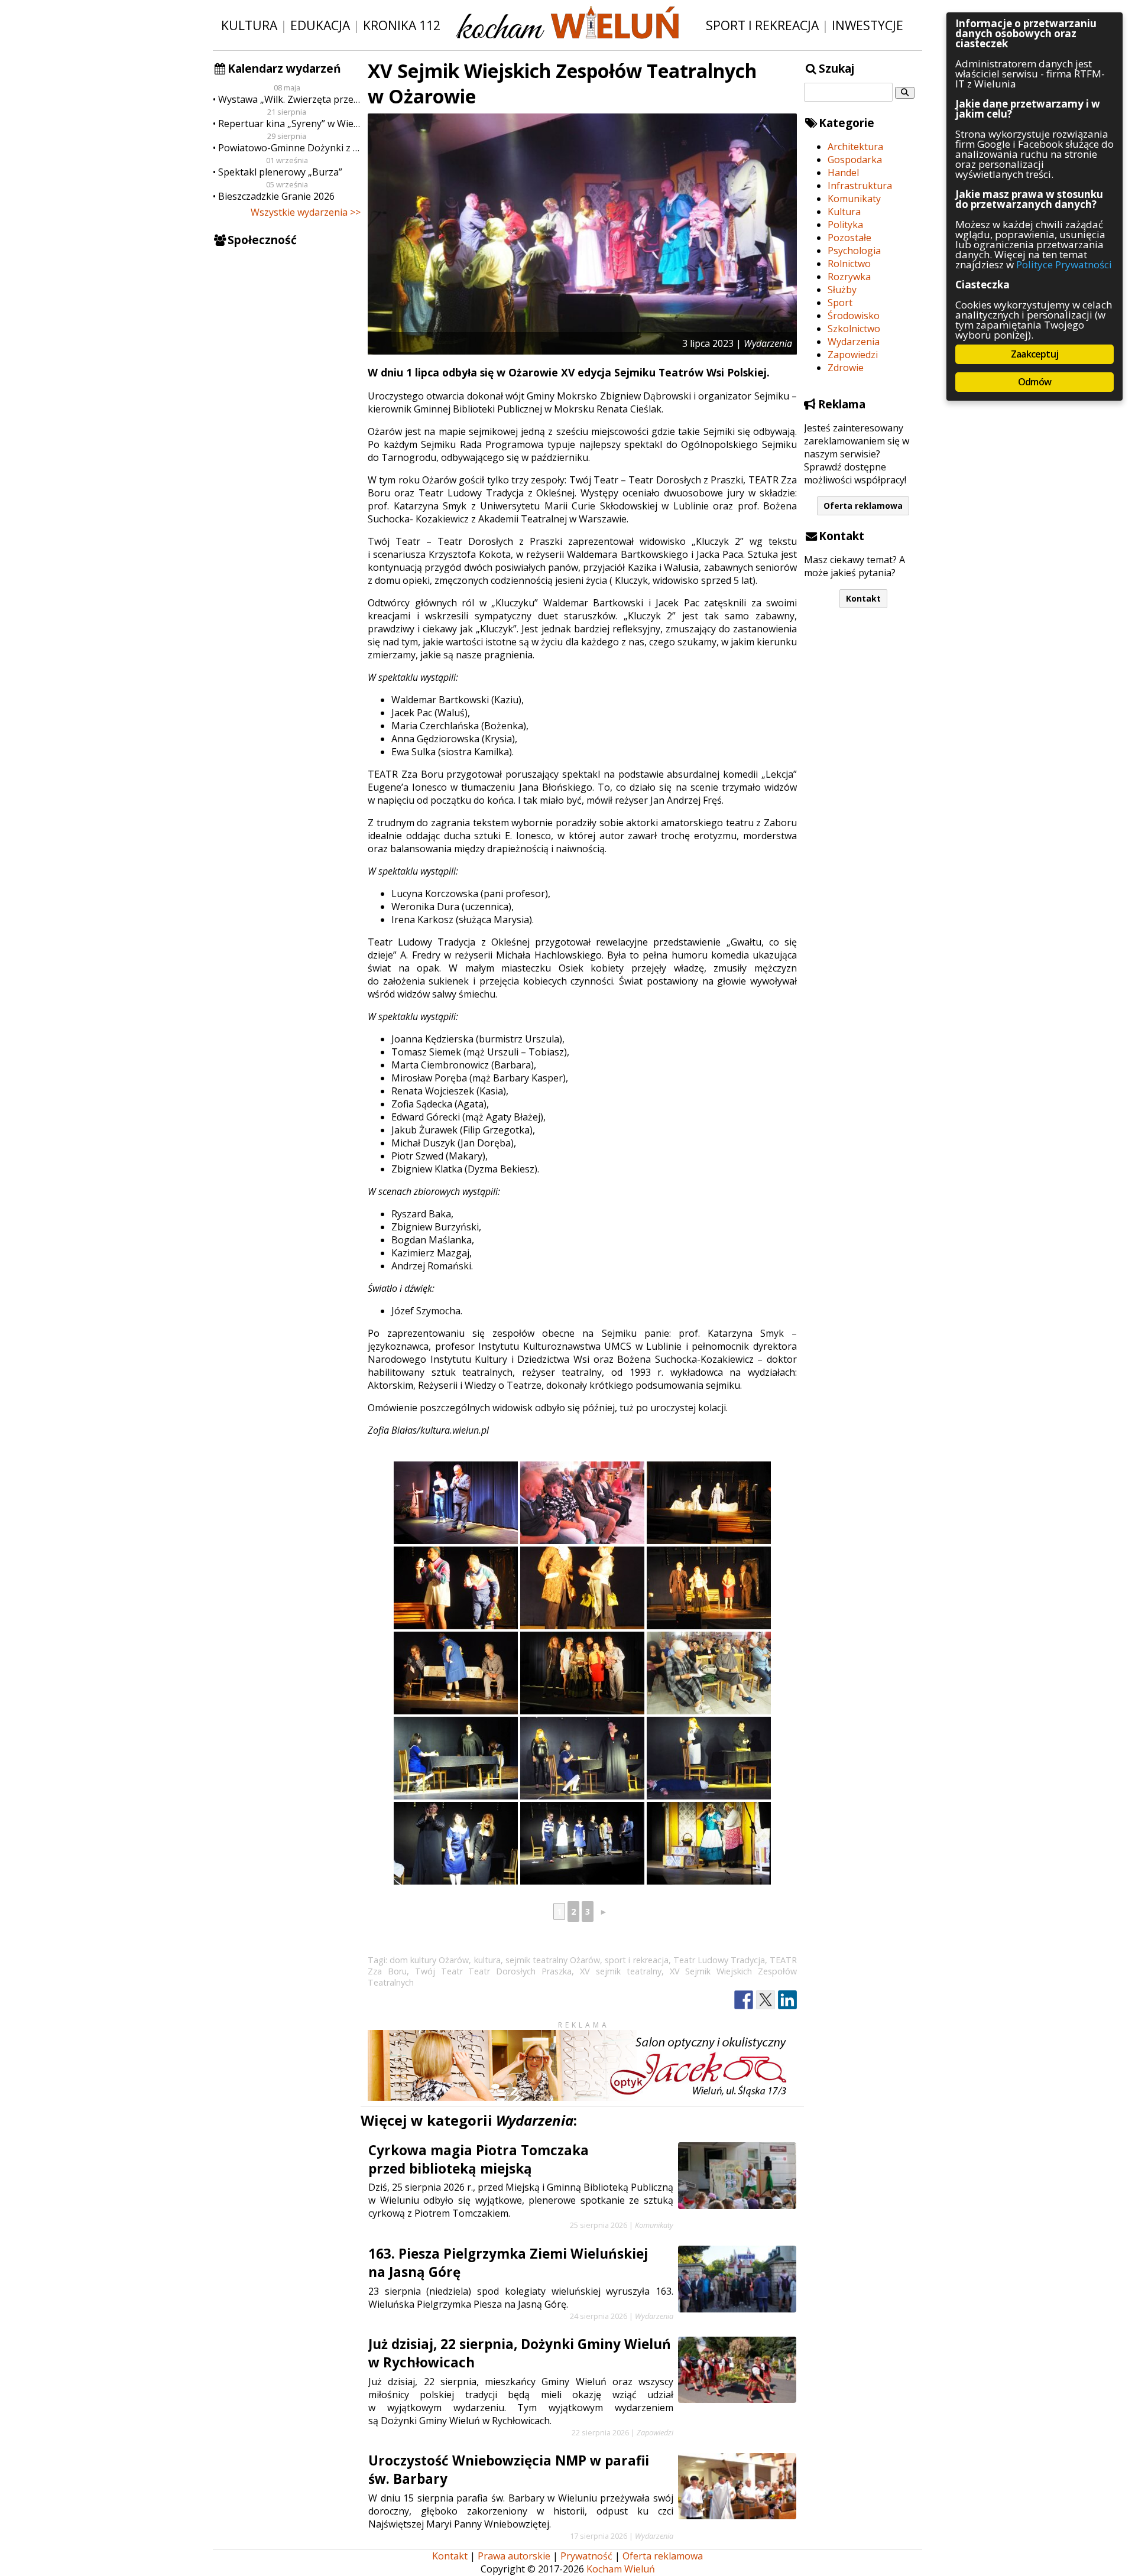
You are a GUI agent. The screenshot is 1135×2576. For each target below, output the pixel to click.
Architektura (855, 147)
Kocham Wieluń (621, 2569)
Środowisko (854, 316)
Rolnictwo (849, 264)
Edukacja (320, 25)
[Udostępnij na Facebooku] (744, 2000)
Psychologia (854, 251)
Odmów (1035, 382)
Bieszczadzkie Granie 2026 (276, 196)
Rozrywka (849, 277)
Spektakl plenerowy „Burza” (280, 172)
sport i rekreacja (636, 1960)
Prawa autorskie (514, 2556)
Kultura (249, 25)
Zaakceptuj (1035, 354)
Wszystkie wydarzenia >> (306, 212)
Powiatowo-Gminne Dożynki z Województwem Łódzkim (289, 148)
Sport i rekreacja (762, 25)
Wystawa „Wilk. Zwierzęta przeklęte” (289, 99)
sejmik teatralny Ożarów (553, 1960)
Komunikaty (854, 199)
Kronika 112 (402, 25)
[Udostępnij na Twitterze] (766, 2000)
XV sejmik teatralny (621, 1971)
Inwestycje (868, 25)
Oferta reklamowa (863, 506)
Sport (840, 303)
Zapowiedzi (853, 355)
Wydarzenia (854, 342)
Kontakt (863, 598)
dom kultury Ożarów (429, 1960)
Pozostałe (849, 238)
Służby (842, 290)
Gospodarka (855, 160)
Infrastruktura (860, 186)
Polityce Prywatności (1064, 264)
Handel (843, 173)
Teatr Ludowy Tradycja (719, 1960)
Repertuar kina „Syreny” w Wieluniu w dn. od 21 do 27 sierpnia (289, 124)
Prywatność (586, 2556)
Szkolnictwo (854, 329)
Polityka (845, 225)
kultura (487, 1960)
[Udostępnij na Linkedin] (787, 2000)
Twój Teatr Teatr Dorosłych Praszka (493, 1971)
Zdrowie (846, 368)
